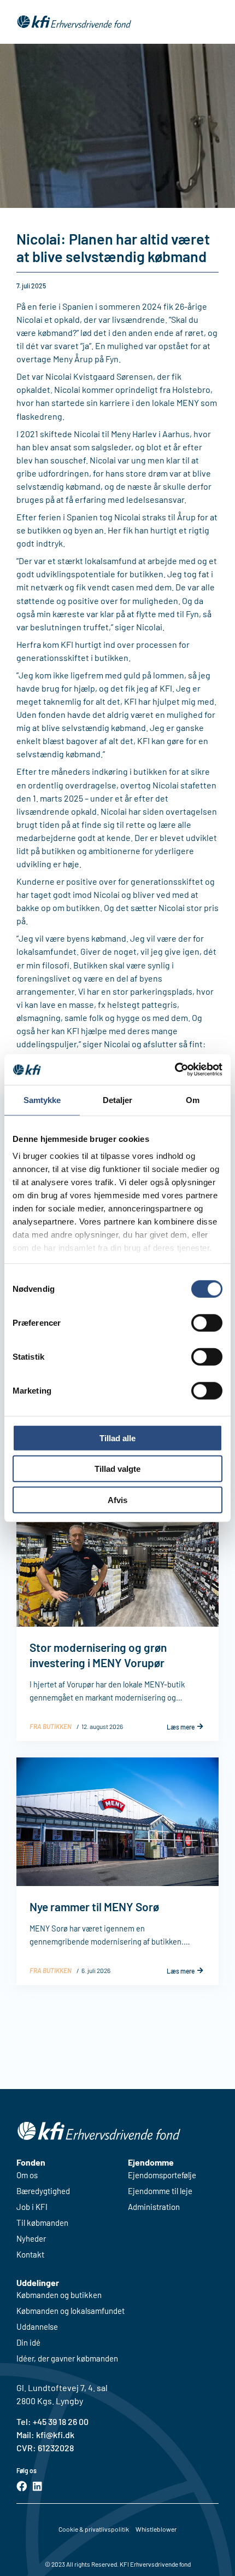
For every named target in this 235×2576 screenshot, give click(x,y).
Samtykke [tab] (42, 1100)
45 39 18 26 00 (63, 2421)
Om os (27, 2175)
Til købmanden (42, 2223)
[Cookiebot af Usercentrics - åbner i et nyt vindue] (175, 1070)
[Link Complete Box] (117, 1620)
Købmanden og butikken (59, 2295)
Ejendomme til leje (160, 2191)
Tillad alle (117, 1438)
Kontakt (30, 2255)
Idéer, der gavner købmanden (67, 2359)
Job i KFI (32, 2207)
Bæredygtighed (43, 2191)
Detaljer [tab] (118, 1100)
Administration (154, 2207)
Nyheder (31, 2239)
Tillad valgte (117, 1469)
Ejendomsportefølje (162, 2175)
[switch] (207, 1322)
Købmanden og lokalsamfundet (70, 2311)
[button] (211, 22)
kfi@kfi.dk (54, 2435)
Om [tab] (193, 1100)
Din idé (28, 2343)
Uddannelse (37, 2327)
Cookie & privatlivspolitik (94, 2529)
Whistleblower (156, 2529)
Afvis (117, 1499)
